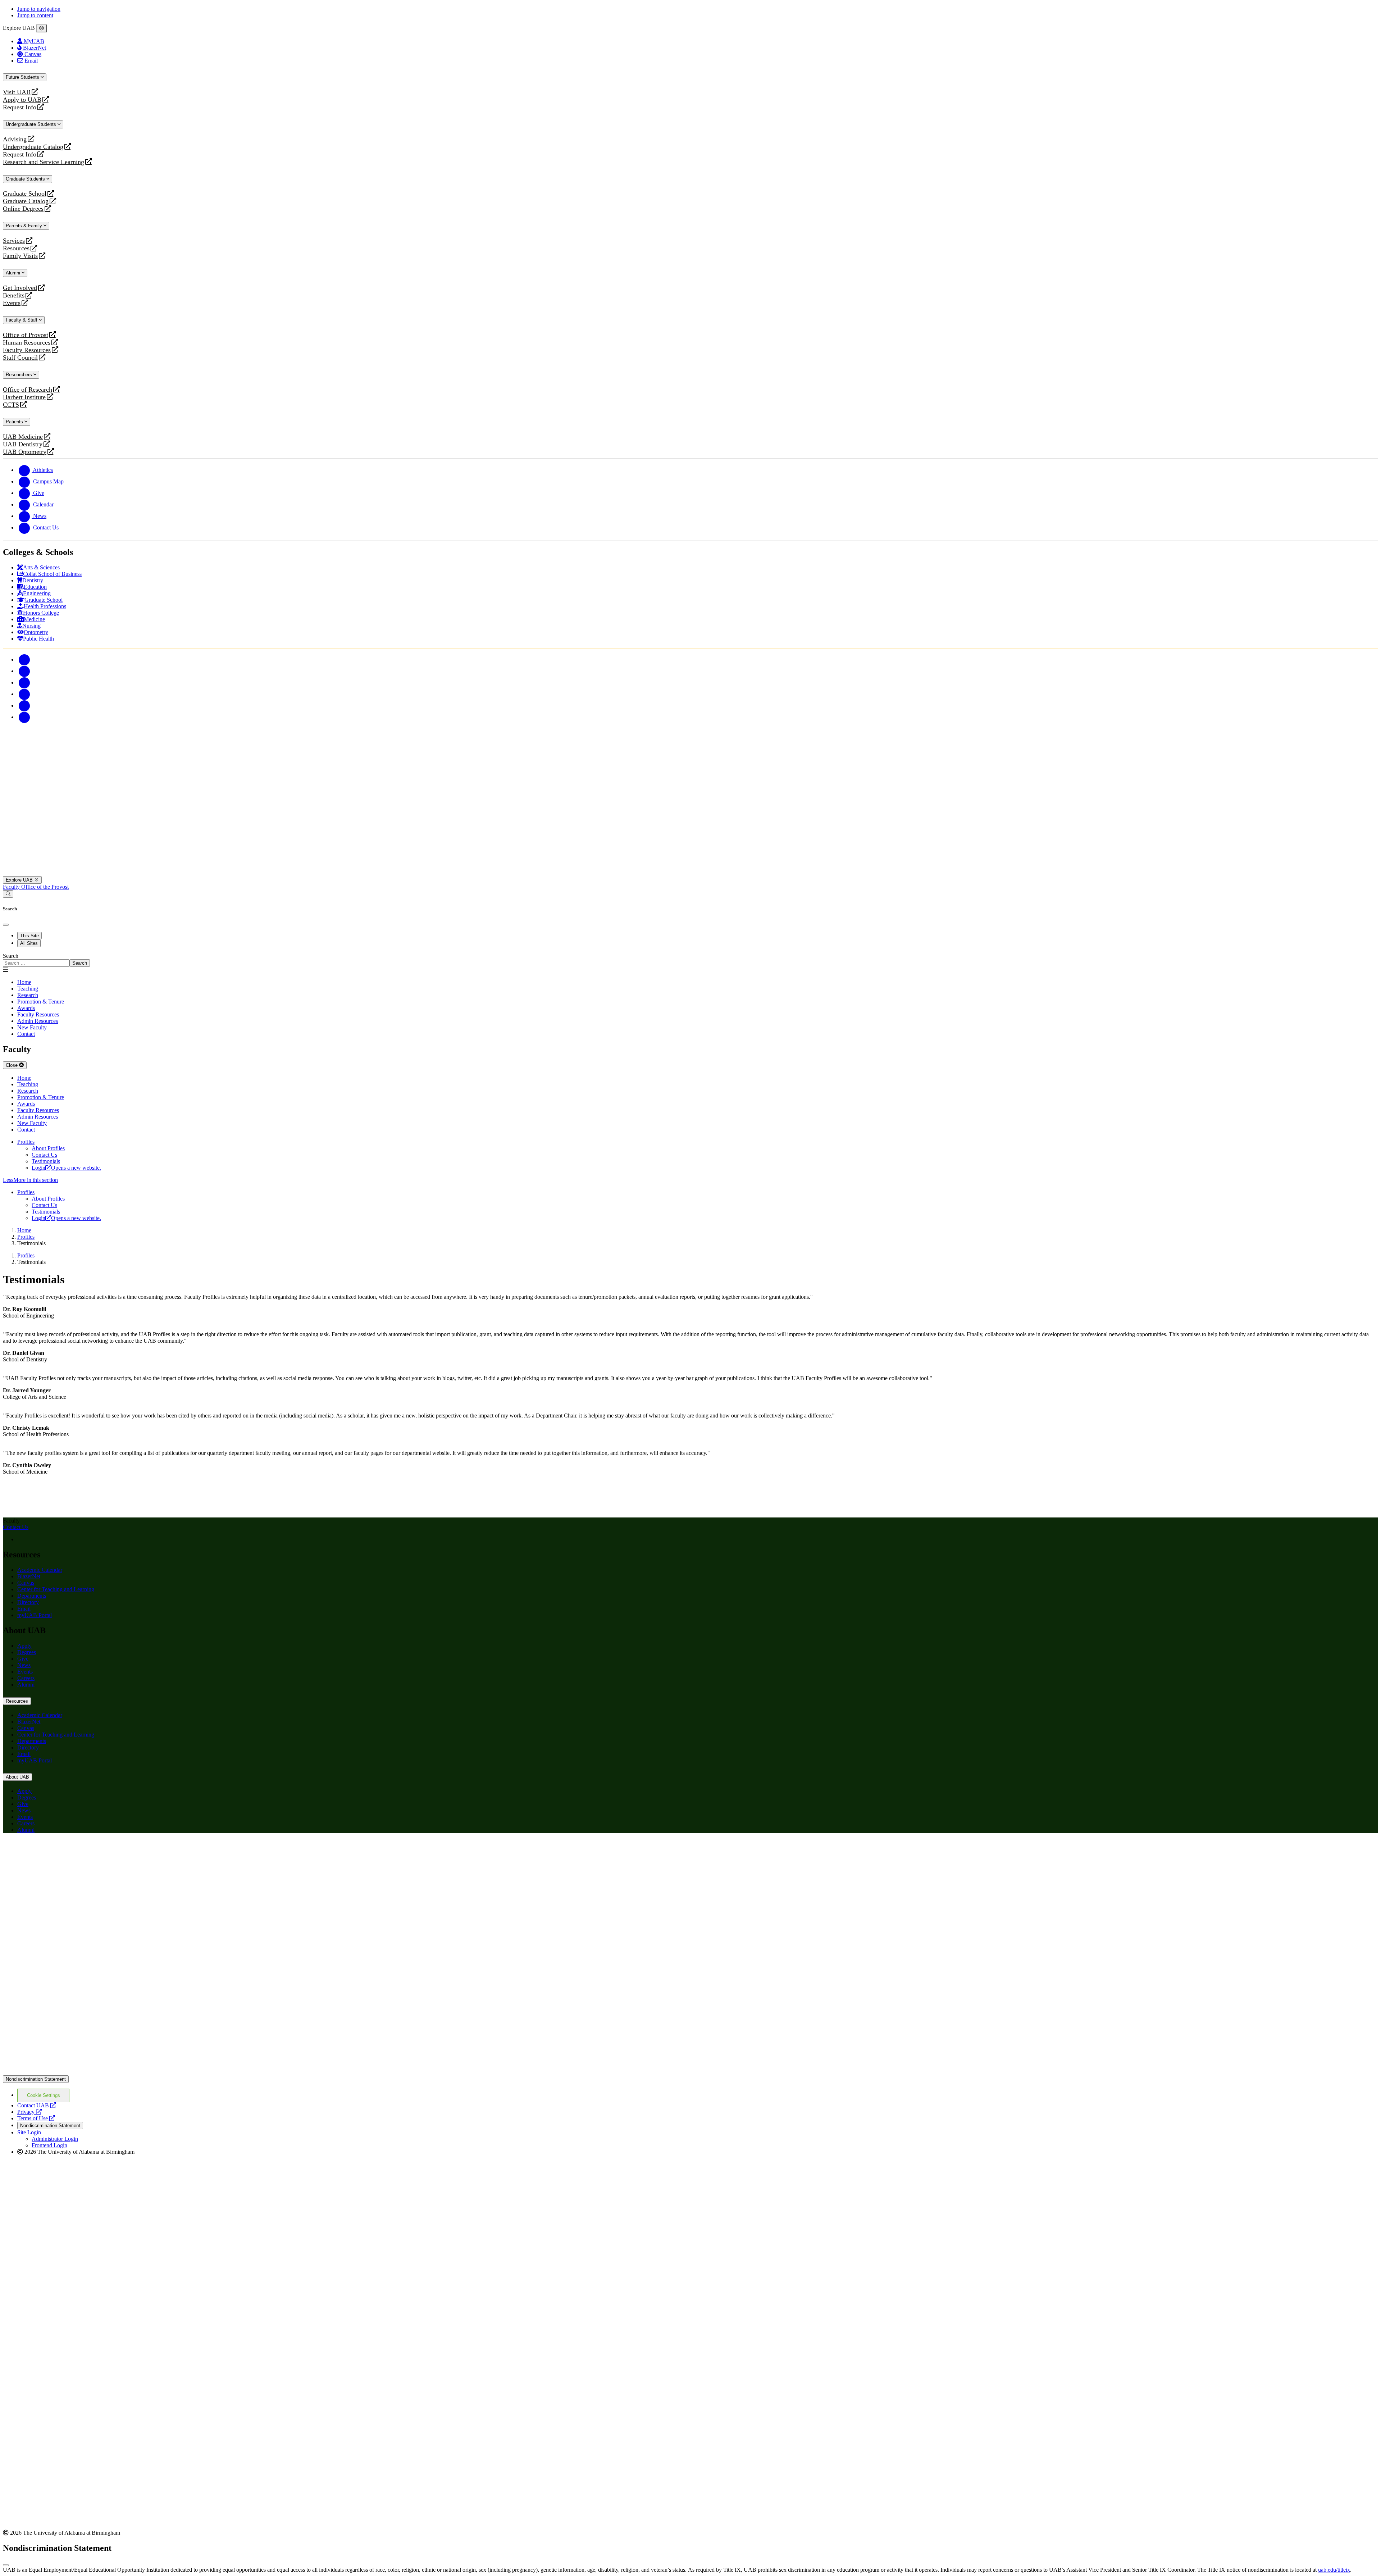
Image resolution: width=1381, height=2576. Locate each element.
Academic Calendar (40, 1570)
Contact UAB (37, 2105)
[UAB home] (690, 873)
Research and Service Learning (44, 162)
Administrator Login (55, 2139)
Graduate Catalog (26, 201)
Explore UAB (20, 880)
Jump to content (35, 15)
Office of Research (28, 390)
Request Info (20, 107)
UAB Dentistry (23, 444)
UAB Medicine (23, 437)
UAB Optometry (25, 452)
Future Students (23, 77)
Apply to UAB (22, 100)
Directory (28, 1602)
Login (66, 1168)
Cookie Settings (44, 2095)
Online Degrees (23, 209)
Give (23, 1659)
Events (13, 303)
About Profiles (48, 1148)
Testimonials (46, 1161)
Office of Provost (26, 335)
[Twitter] (24, 671)
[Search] (8, 894)
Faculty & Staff (22, 320)
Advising (15, 139)
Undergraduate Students (32, 124)
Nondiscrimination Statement (36, 2079)
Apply (24, 1646)
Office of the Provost (45, 887)
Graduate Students (26, 179)
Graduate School (25, 194)
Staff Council (20, 358)
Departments (32, 1596)
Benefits (14, 295)
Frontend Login (49, 2145)
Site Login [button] (29, 2132)
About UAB (17, 1777)
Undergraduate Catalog (33, 147)
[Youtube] (24, 694)
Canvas (26, 1583)
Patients (15, 422)
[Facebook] (24, 659)
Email (24, 1609)
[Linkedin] (24, 717)
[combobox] (36, 963)
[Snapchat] (24, 706)
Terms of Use (36, 2118)
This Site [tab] (29, 936)
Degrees (27, 1652)
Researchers (20, 375)
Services (14, 241)
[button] (690, 1180)
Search (11, 956)
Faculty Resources (27, 350)
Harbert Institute (24, 397)
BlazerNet (29, 1576)
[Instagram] (24, 682)
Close (12, 1065)
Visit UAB (17, 92)
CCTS (13, 405)
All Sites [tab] (29, 943)
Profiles (26, 1142)
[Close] (42, 28)
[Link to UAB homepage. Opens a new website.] (66, 1850)
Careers (26, 1678)
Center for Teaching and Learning (56, 1589)
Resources (16, 248)
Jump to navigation (39, 9)
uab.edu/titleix (1334, 2570)
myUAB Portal (35, 1615)
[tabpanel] (690, 960)
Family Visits (20, 256)
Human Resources (27, 343)
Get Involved (20, 288)
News (24, 1665)
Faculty (12, 887)
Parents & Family (25, 226)
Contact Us (44, 1155)
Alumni (14, 273)
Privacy (29, 2112)
